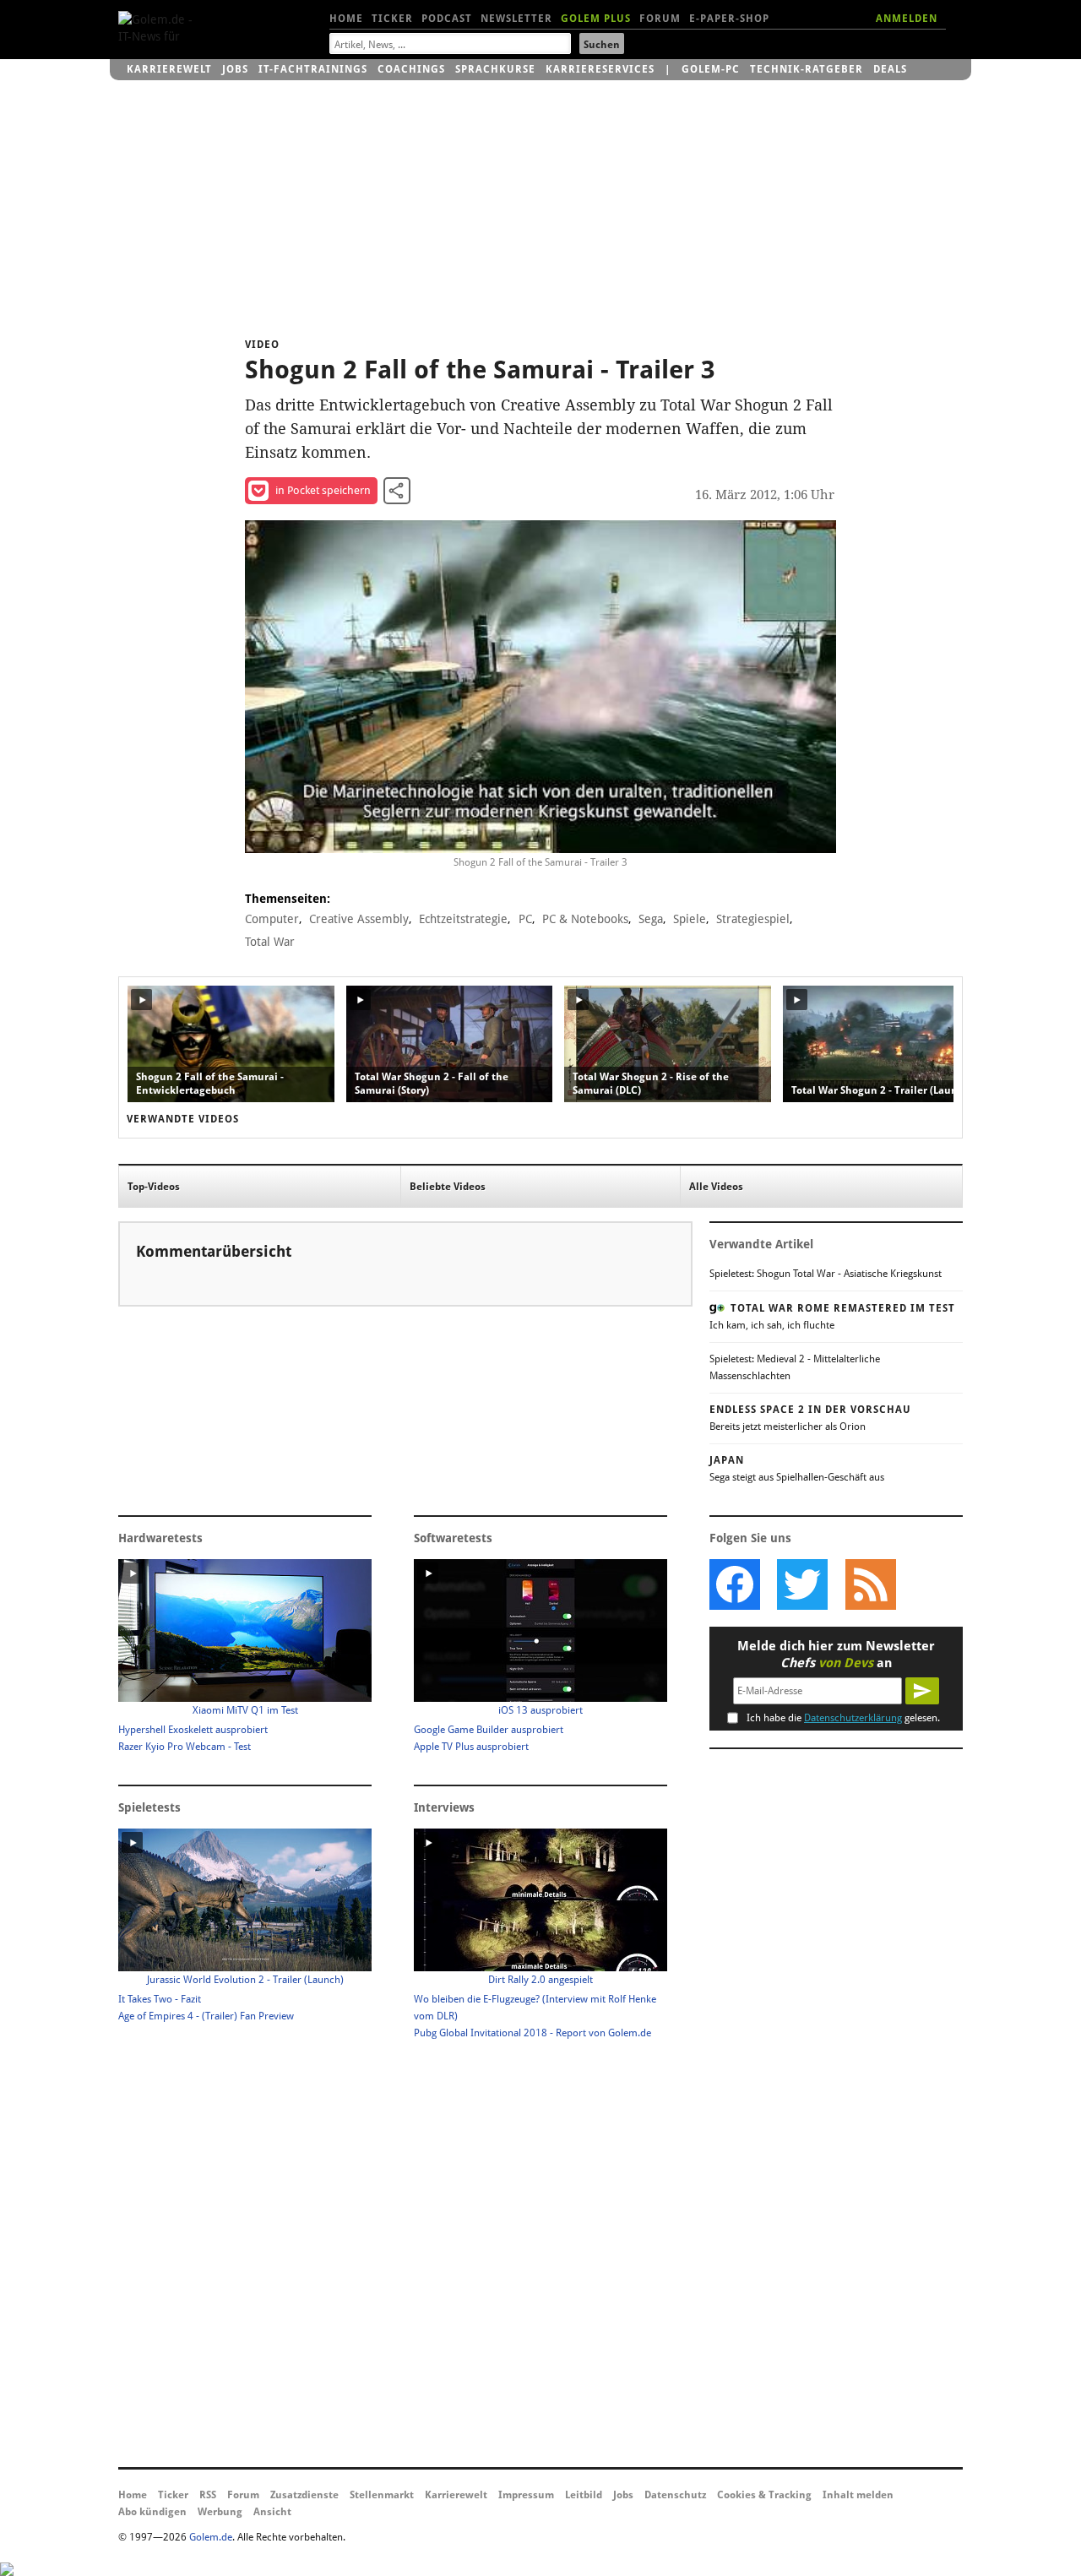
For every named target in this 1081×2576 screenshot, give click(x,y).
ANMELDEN (907, 19)
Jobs (235, 69)
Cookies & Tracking (764, 2495)
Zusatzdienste (304, 2495)
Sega (651, 919)
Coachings (411, 69)
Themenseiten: (288, 899)
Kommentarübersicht (214, 1251)
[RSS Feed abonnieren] (870, 1584)
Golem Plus (596, 19)
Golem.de (211, 2537)
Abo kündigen (152, 2512)
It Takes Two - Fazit (160, 1999)
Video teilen (397, 491)
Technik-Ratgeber (807, 69)
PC (525, 919)
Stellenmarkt (382, 2495)
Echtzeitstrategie (463, 919)
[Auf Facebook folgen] (735, 1584)
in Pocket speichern (323, 490)
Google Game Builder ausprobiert (489, 1730)
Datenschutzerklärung (853, 1718)
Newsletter (516, 19)
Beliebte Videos (448, 1187)
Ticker (392, 19)
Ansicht (272, 2512)
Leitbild (584, 2495)
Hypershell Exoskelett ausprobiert (193, 1730)
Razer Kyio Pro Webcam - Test (185, 1747)
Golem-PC (711, 69)
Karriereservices (600, 69)
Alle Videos (716, 1187)
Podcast (447, 19)
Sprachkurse (495, 69)
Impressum (526, 2495)
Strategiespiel (753, 919)
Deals (890, 69)
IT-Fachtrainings (313, 69)
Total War (270, 942)
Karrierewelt (169, 69)
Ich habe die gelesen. (843, 1718)
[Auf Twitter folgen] (802, 1584)
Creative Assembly (359, 919)
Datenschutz (675, 2495)
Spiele (690, 919)
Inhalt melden (858, 2495)
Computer (272, 919)
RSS (208, 2495)
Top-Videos (154, 1187)
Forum (660, 19)
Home (346, 19)
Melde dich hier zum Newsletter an (836, 1655)
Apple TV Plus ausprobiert (471, 1747)
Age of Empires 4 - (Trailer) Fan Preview (206, 2016)
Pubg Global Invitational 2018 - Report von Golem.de (532, 2033)
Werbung (220, 2512)
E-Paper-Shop (729, 19)
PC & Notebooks (585, 919)
